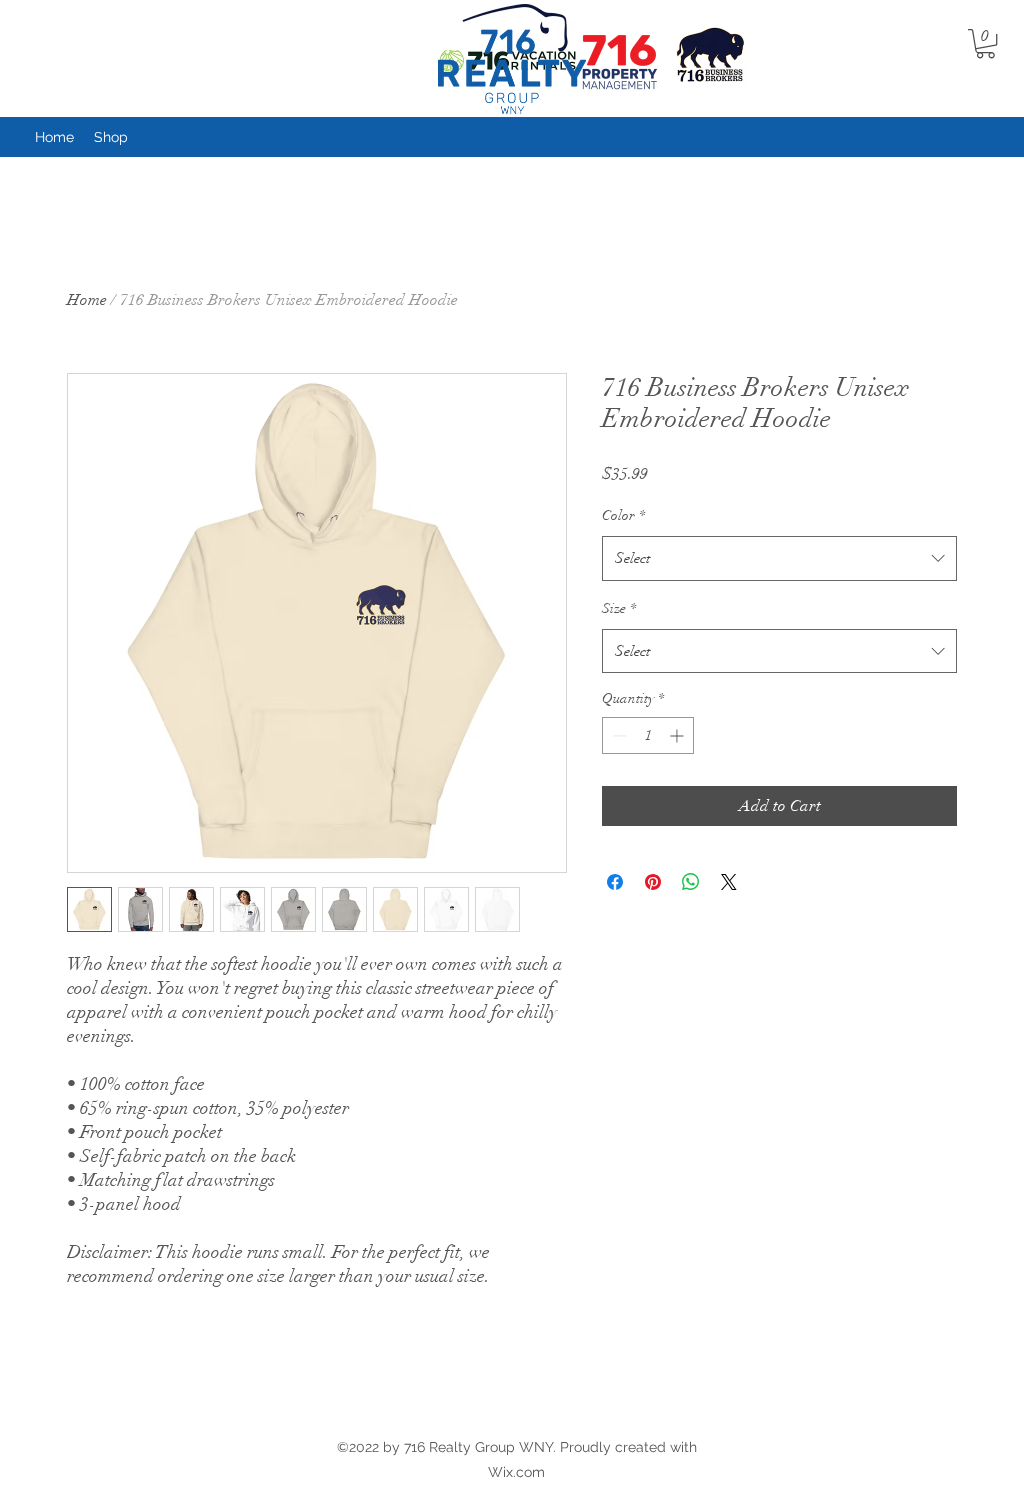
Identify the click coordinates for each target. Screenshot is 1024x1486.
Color (623, 515)
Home (87, 300)
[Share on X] (729, 882)
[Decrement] (617, 735)
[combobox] (779, 558)
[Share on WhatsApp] (691, 882)
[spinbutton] (648, 735)
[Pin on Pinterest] (653, 882)
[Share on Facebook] (615, 882)
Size (619, 608)
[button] (985, 43)
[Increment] (678, 735)
